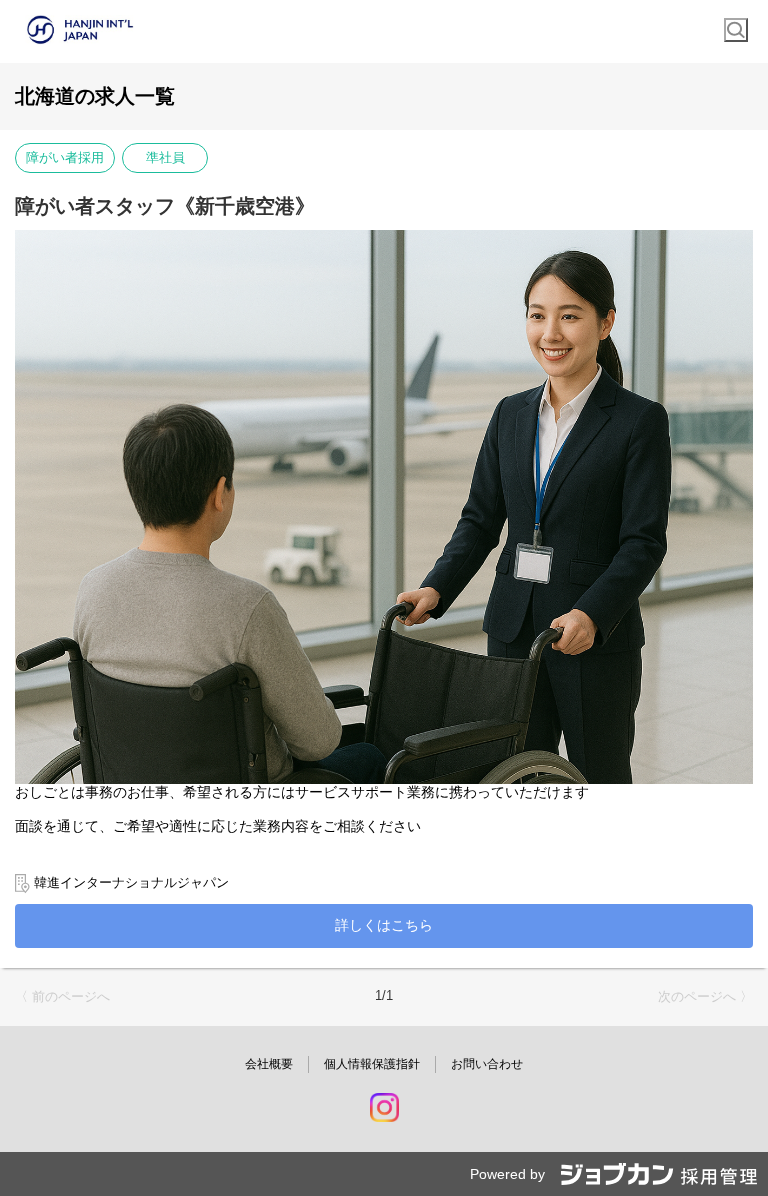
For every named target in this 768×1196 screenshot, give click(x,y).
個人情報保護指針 (372, 1064)
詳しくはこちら (384, 925)
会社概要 (269, 1064)
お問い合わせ (487, 1064)
